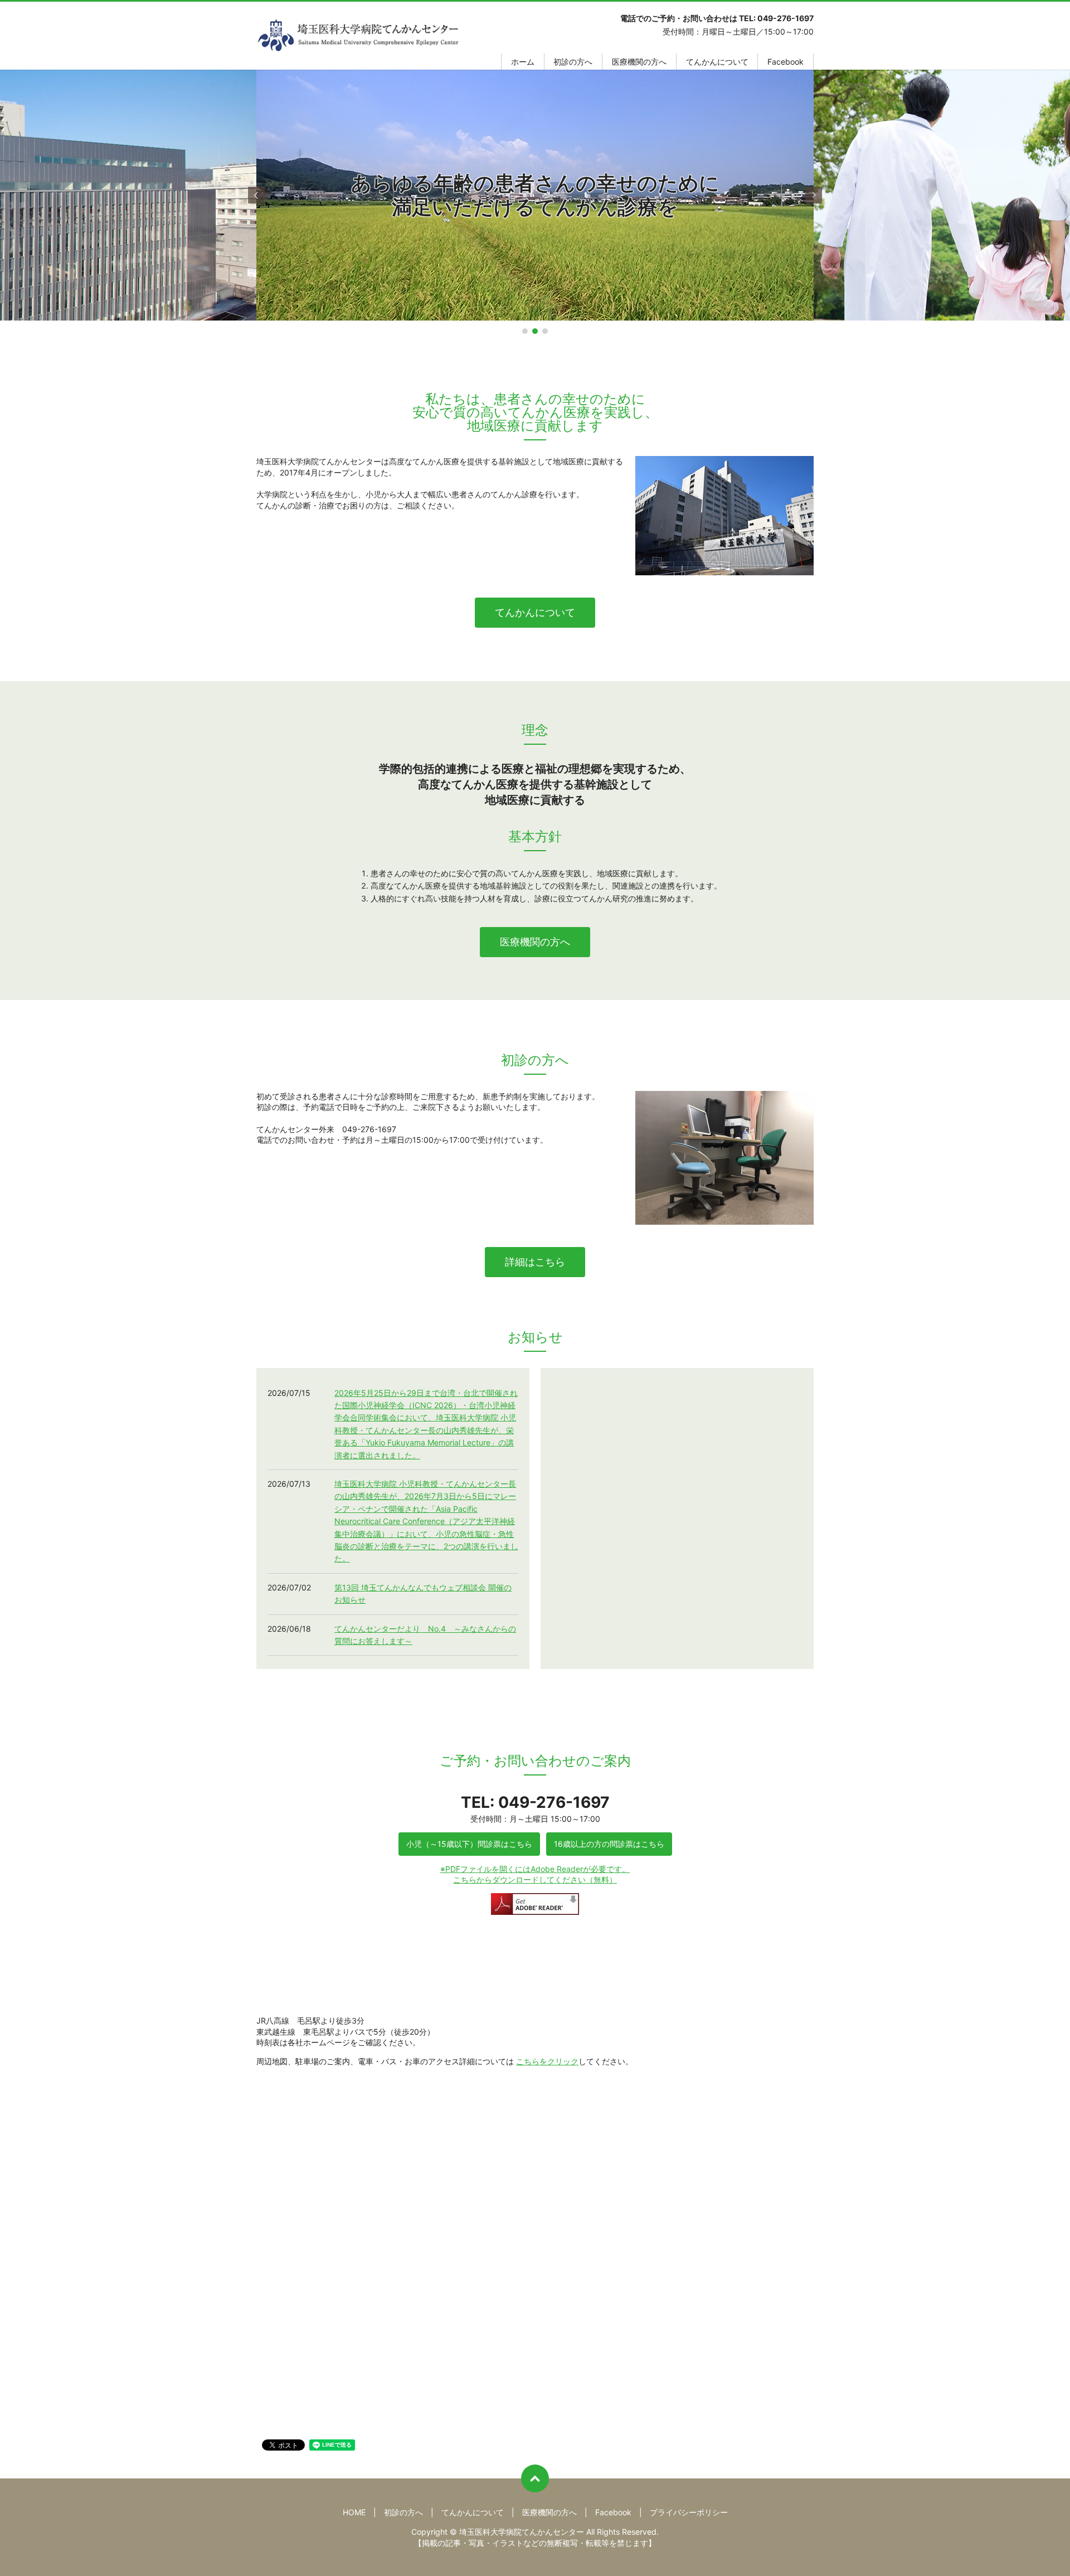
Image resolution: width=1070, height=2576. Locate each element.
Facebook (786, 62)
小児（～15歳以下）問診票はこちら (469, 1844)
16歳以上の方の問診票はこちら (609, 1844)
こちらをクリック (547, 2061)
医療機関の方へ (639, 62)
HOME (354, 2512)
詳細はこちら (535, 1262)
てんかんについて (717, 62)
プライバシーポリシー (689, 2512)
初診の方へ (573, 62)
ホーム (523, 62)
